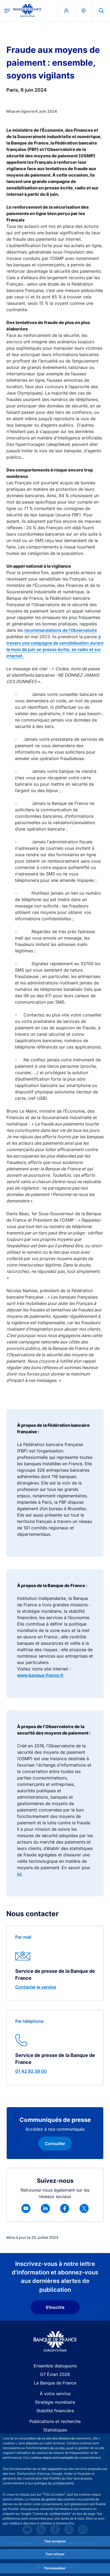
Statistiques (55, 2430)
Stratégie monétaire (55, 2402)
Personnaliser (55, 2568)
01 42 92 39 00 (31, 2071)
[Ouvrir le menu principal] (7, 10)
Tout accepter (55, 2541)
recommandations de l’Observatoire (61, 630)
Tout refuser (55, 2554)
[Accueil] (55, 2342)
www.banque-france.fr (40, 1675)
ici (20, 1874)
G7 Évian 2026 (55, 2374)
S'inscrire (55, 2307)
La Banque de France (55, 2383)
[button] (101, 11)
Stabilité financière (55, 2411)
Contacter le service (36, 1987)
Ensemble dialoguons (55, 2366)
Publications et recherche (55, 2421)
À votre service (55, 2394)
